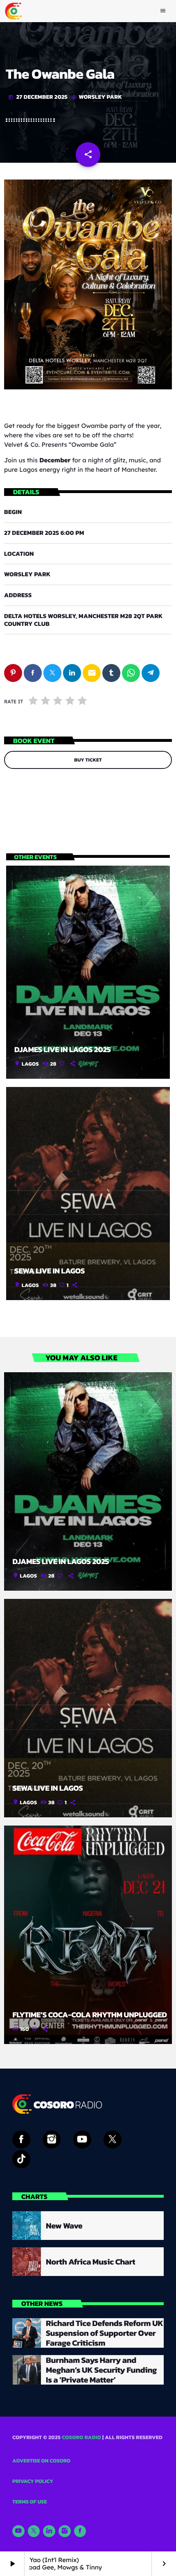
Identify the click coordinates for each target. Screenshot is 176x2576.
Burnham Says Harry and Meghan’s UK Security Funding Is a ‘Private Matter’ (101, 2370)
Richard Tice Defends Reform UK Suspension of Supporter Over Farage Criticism (105, 2333)
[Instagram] (65, 2531)
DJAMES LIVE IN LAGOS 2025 (63, 1049)
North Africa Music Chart (90, 2262)
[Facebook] (80, 2531)
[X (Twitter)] (34, 2531)
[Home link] (14, 11)
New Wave (64, 2226)
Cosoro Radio (81, 2438)
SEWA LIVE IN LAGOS (50, 1271)
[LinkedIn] (49, 2531)
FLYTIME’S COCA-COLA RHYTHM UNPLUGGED (90, 2015)
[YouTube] (18, 2531)
